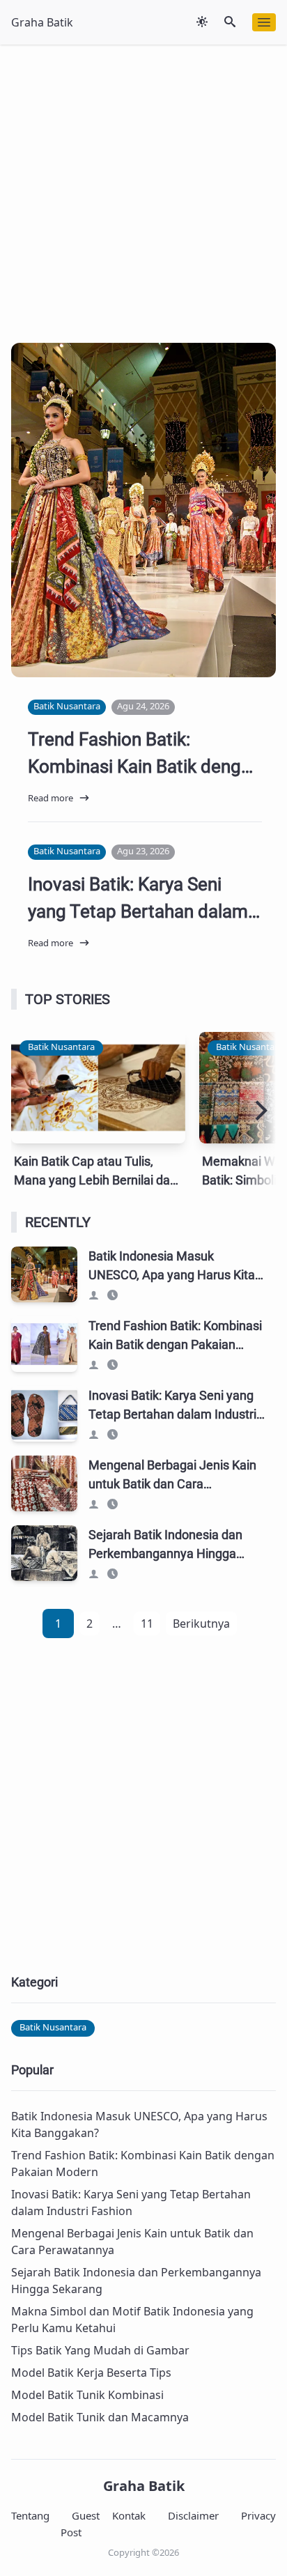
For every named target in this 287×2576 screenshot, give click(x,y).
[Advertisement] (143, 188)
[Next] (259, 1111)
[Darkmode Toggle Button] (202, 22)
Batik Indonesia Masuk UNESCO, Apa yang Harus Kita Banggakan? (142, 598)
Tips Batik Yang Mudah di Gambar (100, 2350)
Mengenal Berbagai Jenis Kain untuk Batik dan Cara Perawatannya (172, 1484)
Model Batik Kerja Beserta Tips (91, 2373)
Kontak (129, 2515)
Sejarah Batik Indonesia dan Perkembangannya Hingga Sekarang (165, 1553)
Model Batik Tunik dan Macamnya (100, 2417)
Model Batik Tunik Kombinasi (87, 2395)
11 (147, 1624)
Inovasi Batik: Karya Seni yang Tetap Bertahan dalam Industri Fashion (138, 911)
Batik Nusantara (61, 543)
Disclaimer (193, 2515)
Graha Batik (144, 2486)
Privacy (258, 2515)
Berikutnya (201, 1624)
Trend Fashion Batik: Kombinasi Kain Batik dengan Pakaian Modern (144, 766)
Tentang (30, 2515)
